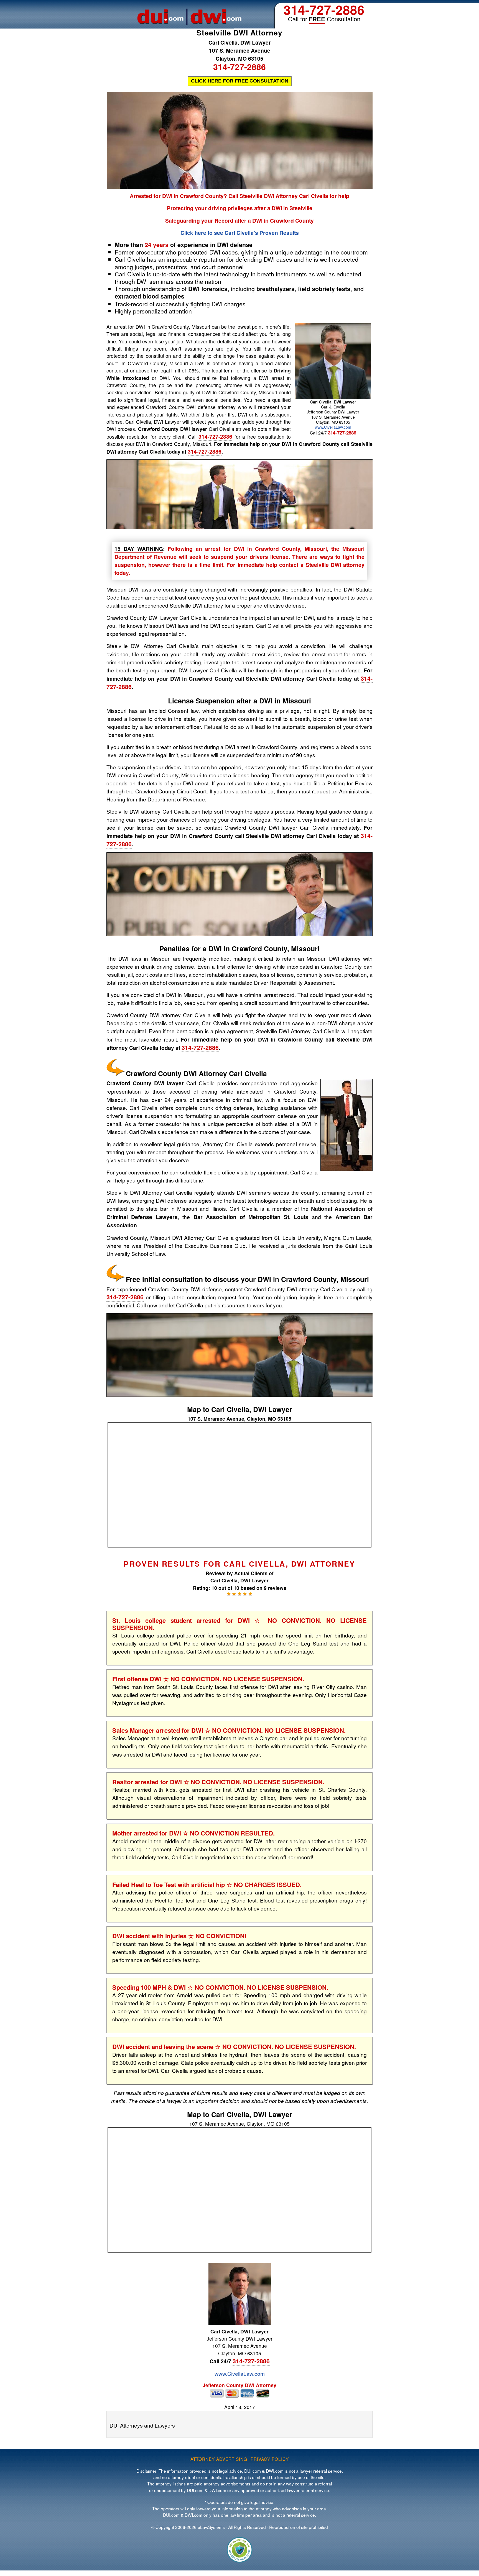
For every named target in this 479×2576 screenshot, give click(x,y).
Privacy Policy (270, 2459)
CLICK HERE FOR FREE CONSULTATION (240, 81)
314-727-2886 (324, 10)
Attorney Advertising (219, 2459)
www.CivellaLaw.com (333, 427)
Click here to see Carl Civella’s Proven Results (240, 233)
